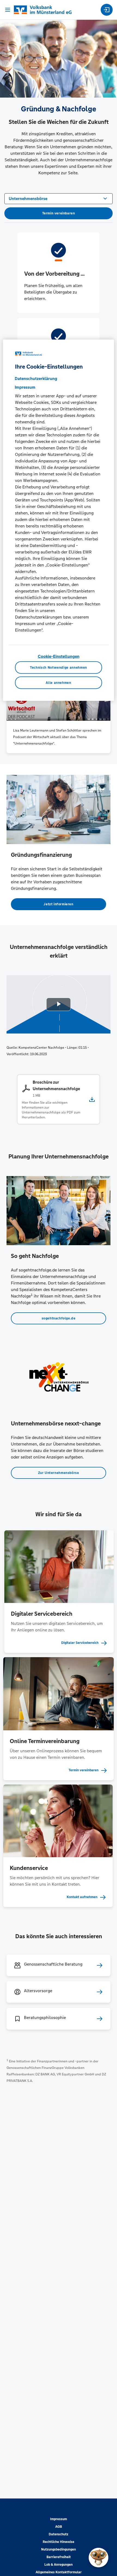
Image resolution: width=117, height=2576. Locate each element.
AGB (59, 2527)
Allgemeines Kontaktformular (59, 2572)
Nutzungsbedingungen (59, 2549)
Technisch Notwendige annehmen (59, 668)
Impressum (59, 2519)
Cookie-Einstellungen (59, 656)
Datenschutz (59, 2534)
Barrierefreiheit (59, 2557)
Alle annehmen (58, 682)
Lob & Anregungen (59, 2565)
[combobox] (59, 198)
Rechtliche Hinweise (59, 2542)
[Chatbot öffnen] (98, 2558)
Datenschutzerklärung (36, 378)
